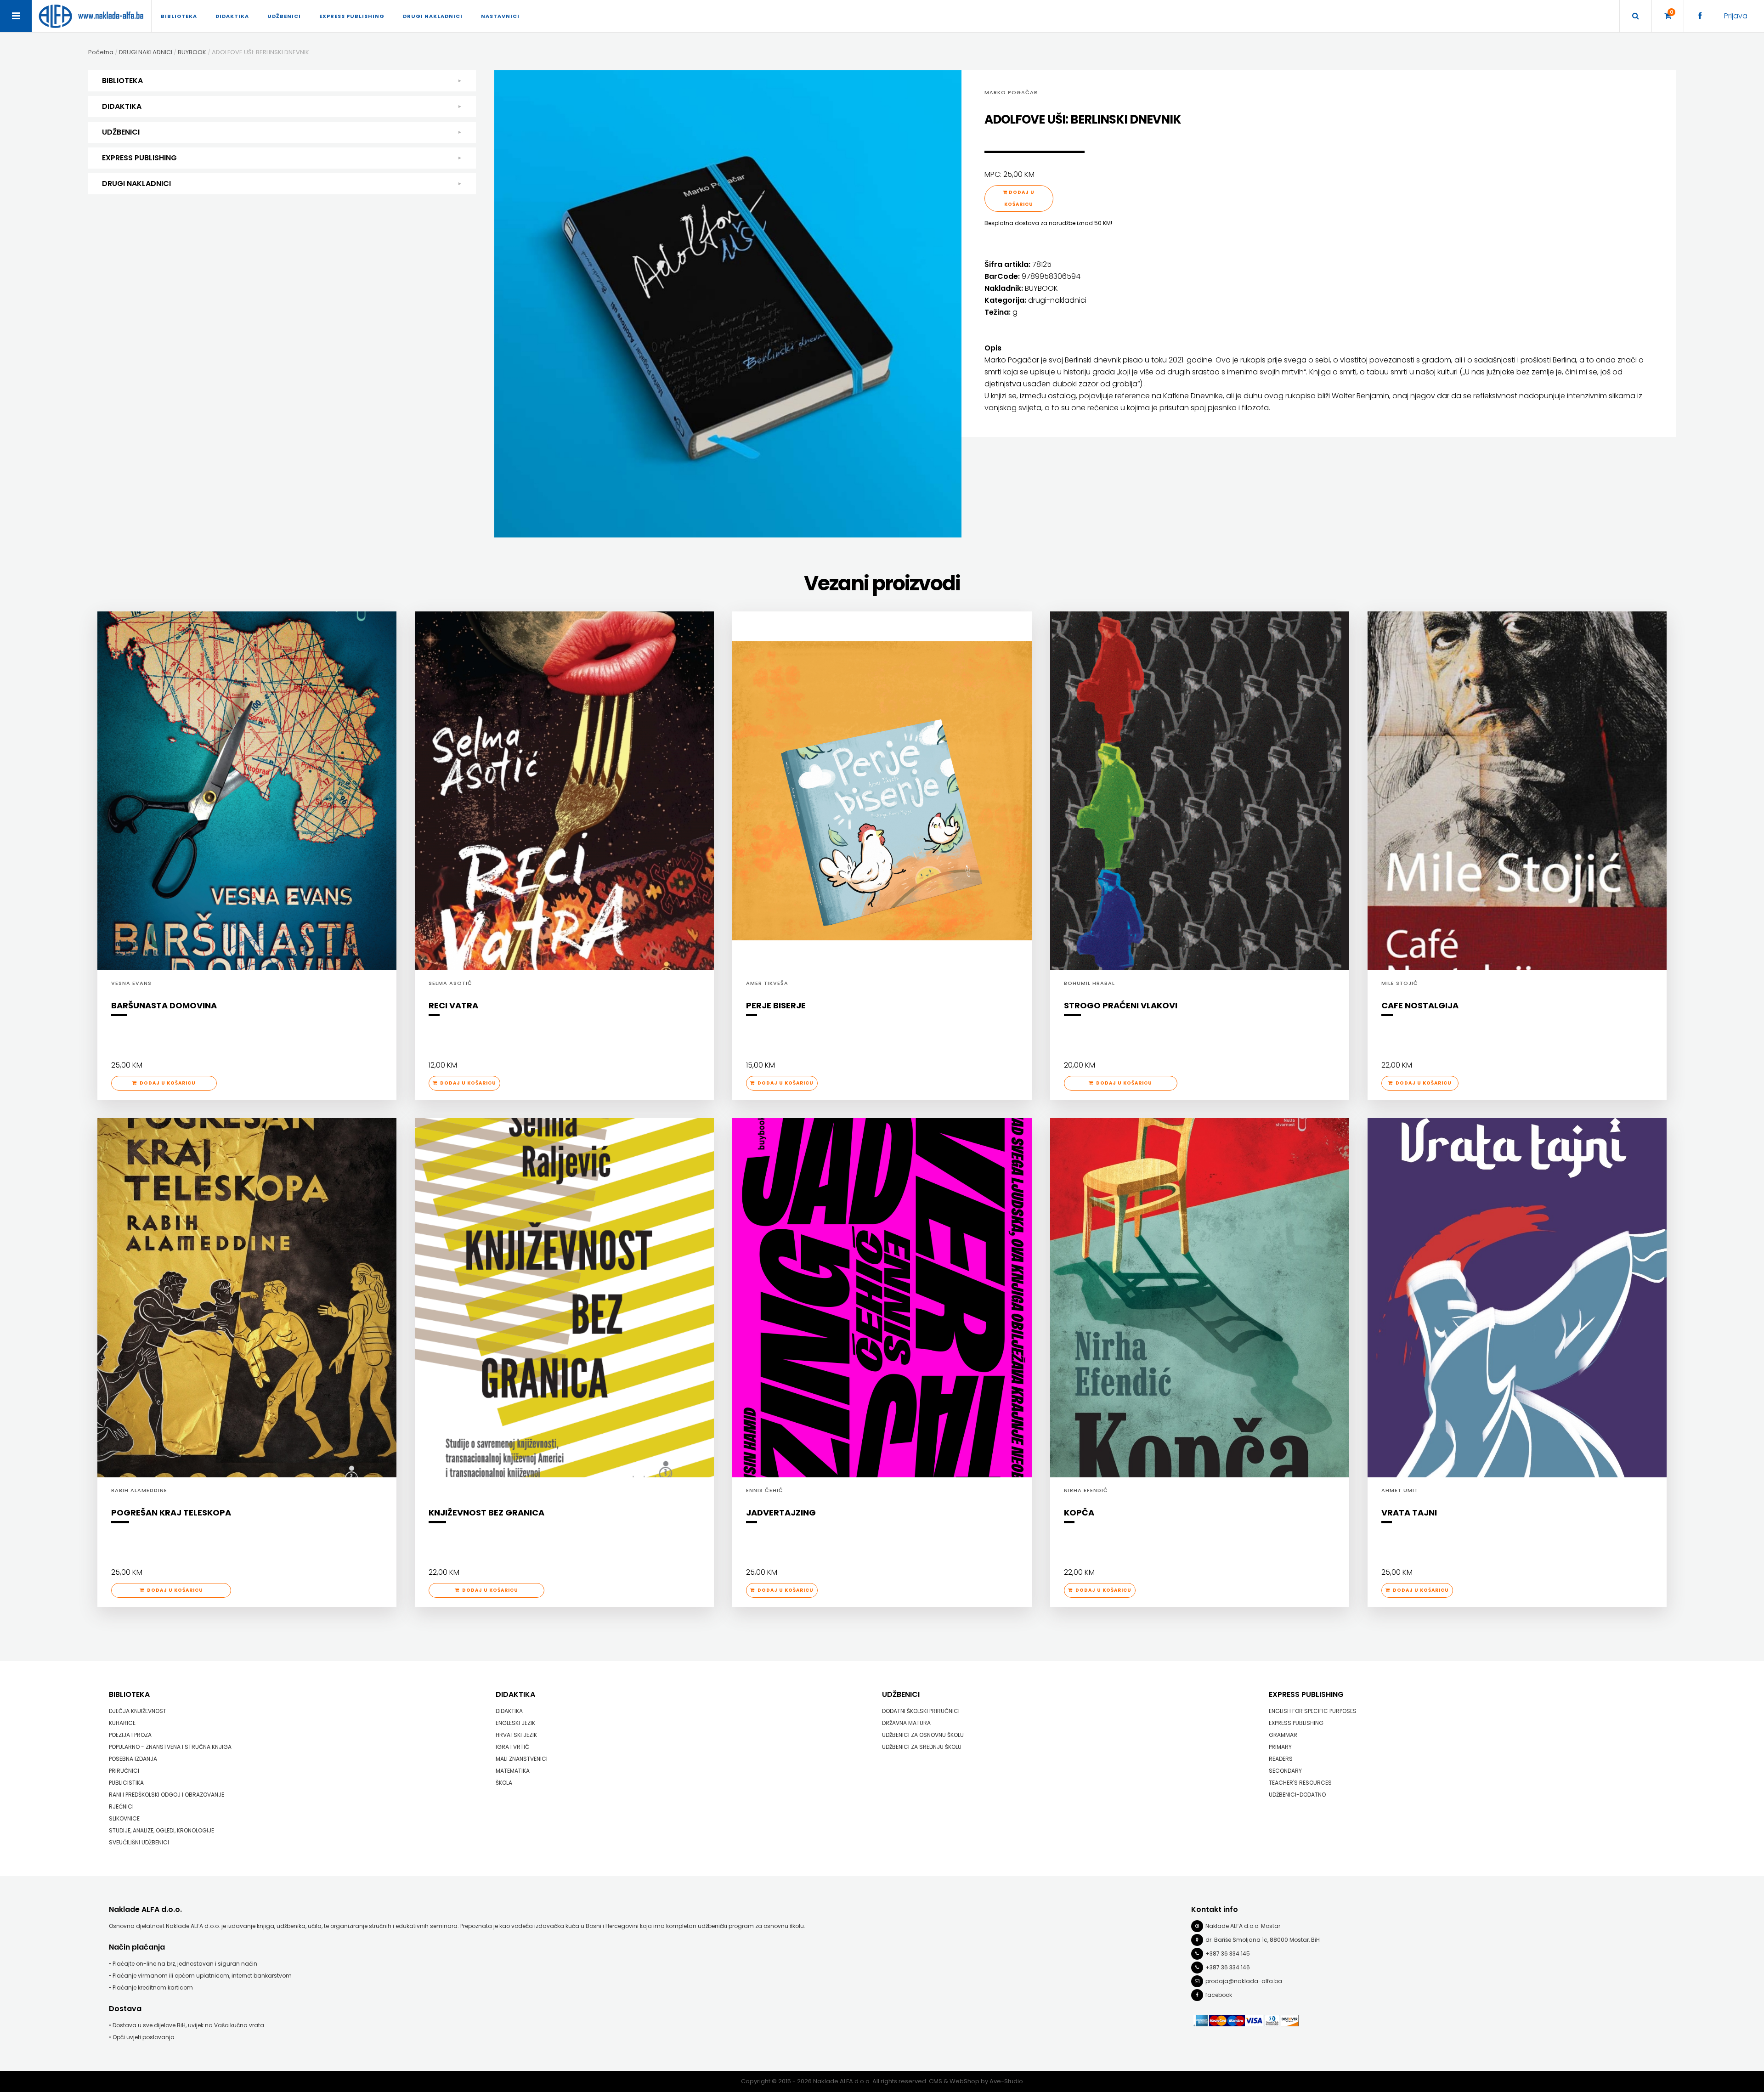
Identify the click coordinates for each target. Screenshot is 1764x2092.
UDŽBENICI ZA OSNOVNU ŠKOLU (923, 1735)
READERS (1281, 1759)
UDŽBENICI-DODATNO (1297, 1795)
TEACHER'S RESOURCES (1300, 1783)
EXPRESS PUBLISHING (139, 158)
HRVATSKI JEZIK (516, 1735)
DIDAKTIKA (122, 106)
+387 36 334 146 (1228, 1967)
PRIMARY (1280, 1747)
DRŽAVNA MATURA (906, 1723)
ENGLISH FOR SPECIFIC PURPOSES (1313, 1711)
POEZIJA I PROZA (130, 1735)
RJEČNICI (121, 1806)
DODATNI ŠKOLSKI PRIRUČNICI (921, 1711)
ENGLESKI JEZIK (515, 1723)
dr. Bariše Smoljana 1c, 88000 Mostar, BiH (1263, 1940)
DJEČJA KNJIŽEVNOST (138, 1711)
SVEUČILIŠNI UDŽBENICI (139, 1842)
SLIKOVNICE (124, 1818)
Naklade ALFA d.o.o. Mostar (1243, 1926)
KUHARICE (122, 1723)
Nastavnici (500, 16)
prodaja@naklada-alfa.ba (1244, 1981)
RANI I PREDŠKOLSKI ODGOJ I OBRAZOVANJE (167, 1795)
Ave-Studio (1006, 2081)
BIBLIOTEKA (122, 81)
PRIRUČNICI (124, 1771)
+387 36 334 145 (1228, 1953)
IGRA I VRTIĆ (512, 1747)
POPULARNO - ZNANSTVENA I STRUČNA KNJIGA (170, 1747)
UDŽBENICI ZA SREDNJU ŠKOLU (922, 1747)
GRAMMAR (1283, 1735)
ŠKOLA (504, 1783)
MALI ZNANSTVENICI (522, 1759)
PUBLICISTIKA (126, 1783)
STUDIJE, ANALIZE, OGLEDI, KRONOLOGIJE (161, 1830)
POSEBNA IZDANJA (133, 1759)
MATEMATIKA (513, 1771)
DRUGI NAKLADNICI (136, 184)
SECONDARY (1285, 1771)
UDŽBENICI (121, 132)
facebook (1219, 1995)
